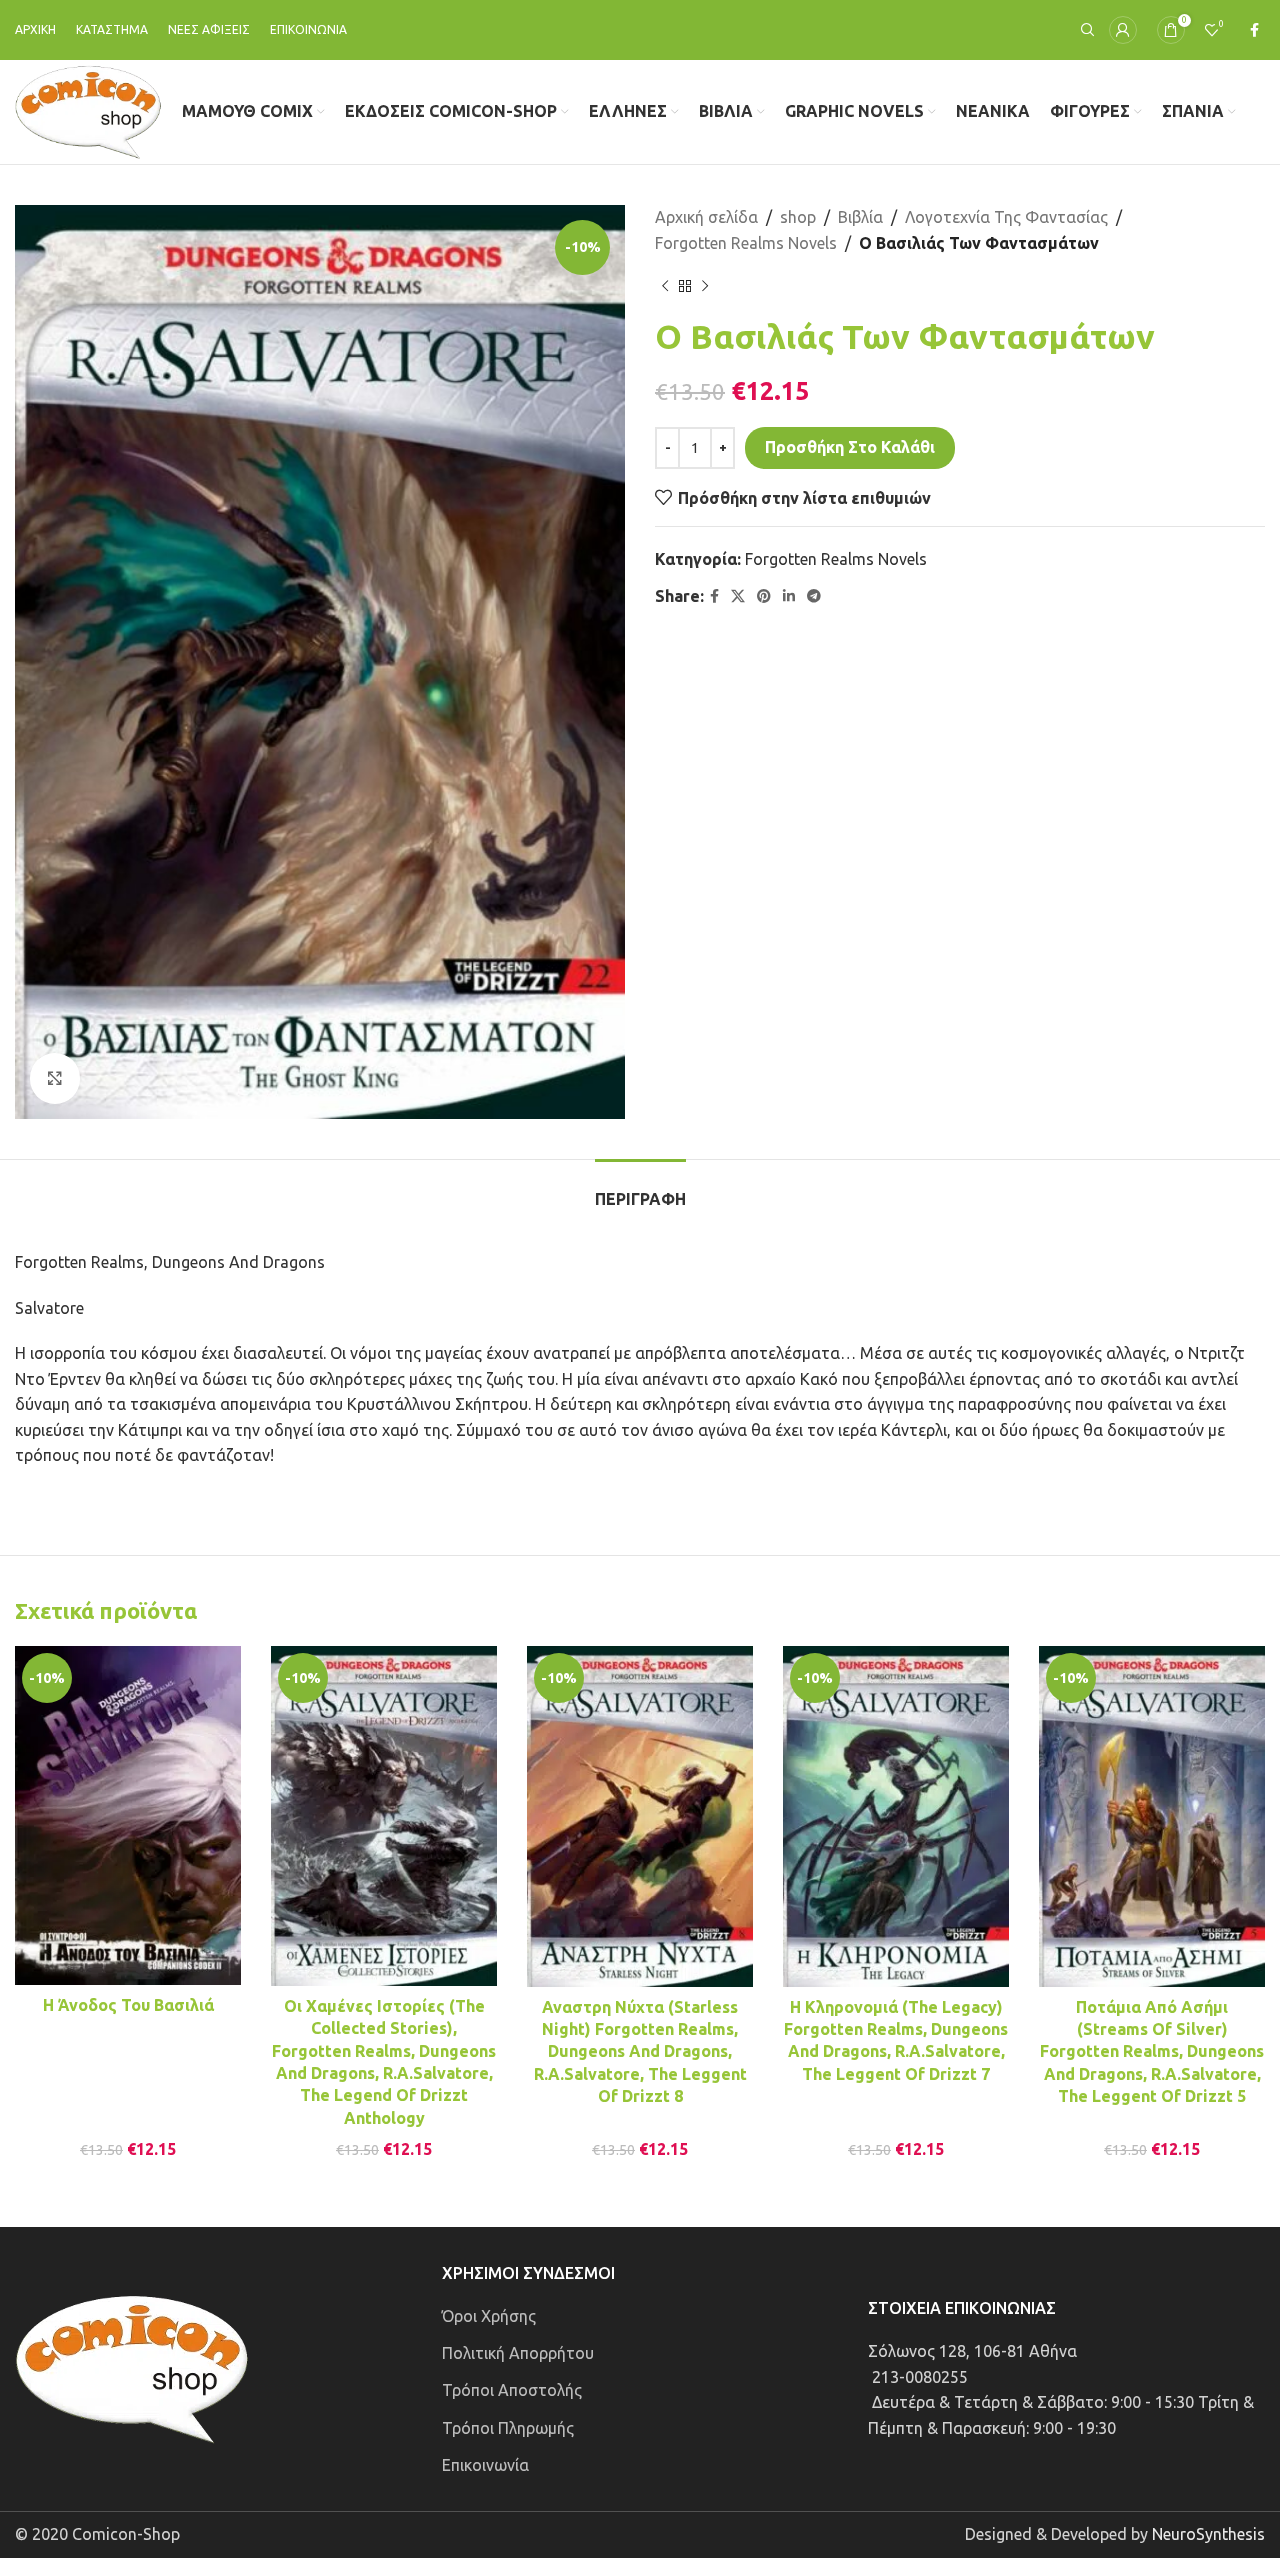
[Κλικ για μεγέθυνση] (55, 1078)
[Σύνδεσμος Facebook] (1254, 30)
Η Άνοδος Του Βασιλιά (128, 2005)
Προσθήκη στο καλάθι (850, 447)
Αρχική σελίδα (706, 217)
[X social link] (738, 596)
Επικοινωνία (485, 2465)
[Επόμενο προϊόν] (705, 286)
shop (798, 217)
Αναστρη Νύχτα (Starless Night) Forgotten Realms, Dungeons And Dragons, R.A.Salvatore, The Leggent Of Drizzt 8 (640, 2052)
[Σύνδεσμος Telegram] (814, 596)
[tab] (640, 1189)
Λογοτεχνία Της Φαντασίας (1006, 217)
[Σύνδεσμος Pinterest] (764, 596)
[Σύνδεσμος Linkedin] (789, 596)
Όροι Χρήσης (489, 2316)
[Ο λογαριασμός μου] (1123, 30)
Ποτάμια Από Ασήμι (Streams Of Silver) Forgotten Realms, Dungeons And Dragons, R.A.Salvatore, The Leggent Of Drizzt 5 (1152, 2052)
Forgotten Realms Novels (746, 243)
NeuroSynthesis (1208, 2534)
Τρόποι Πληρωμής (508, 2428)
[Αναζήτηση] (1085, 30)
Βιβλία (860, 217)
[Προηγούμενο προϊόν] (665, 286)
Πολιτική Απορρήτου (518, 2353)
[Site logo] (88, 110)
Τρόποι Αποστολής (512, 2390)
